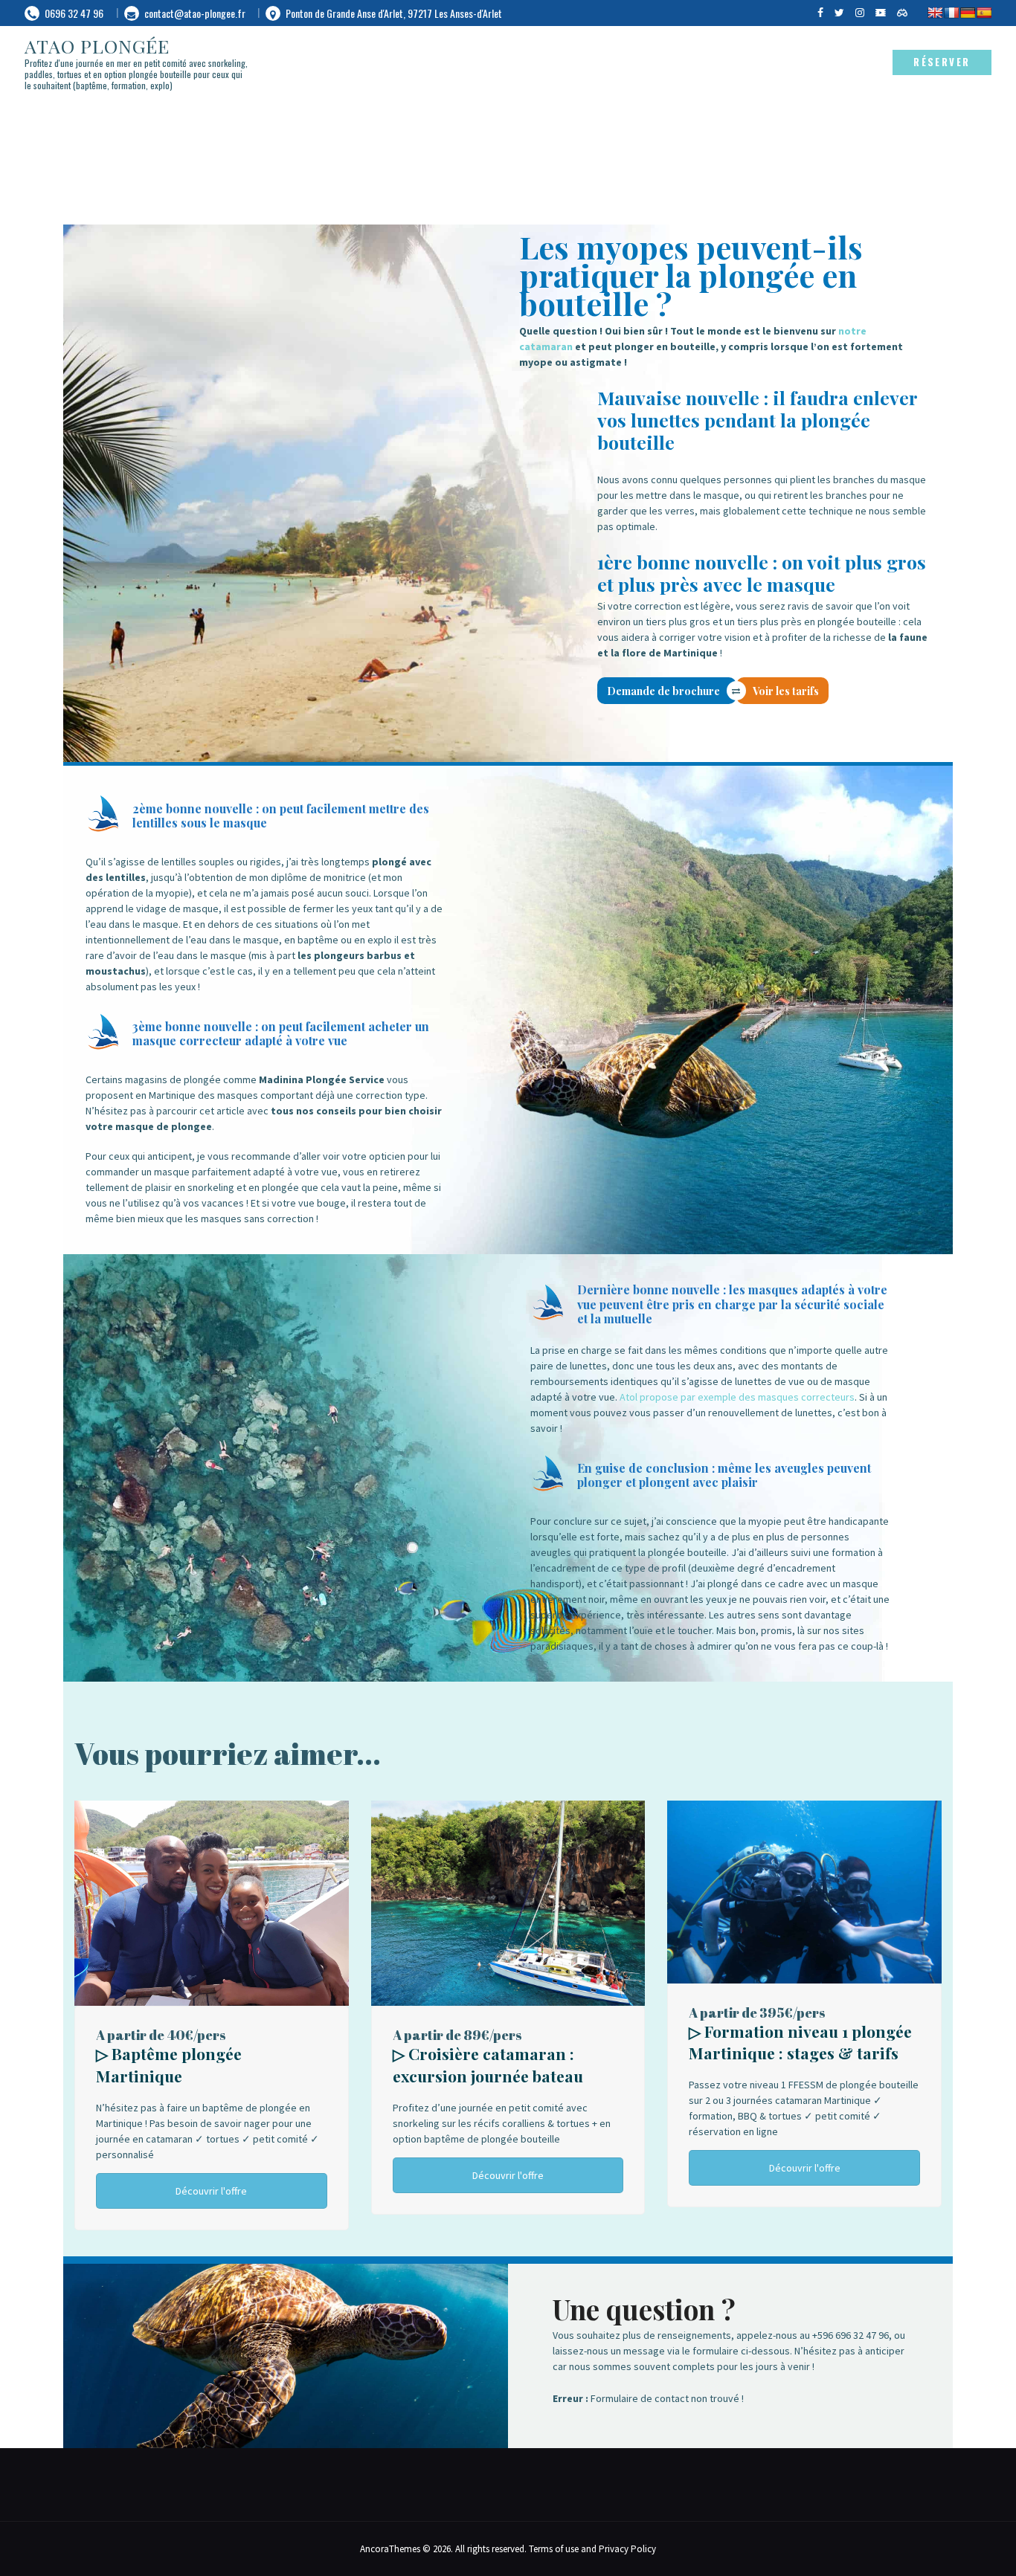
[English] (935, 13)
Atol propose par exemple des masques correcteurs (737, 1397)
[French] (951, 13)
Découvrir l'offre (211, 2191)
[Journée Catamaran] (508, 1808)
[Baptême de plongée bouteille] (212, 1808)
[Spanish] (984, 13)
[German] (968, 13)
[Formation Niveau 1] (804, 1808)
